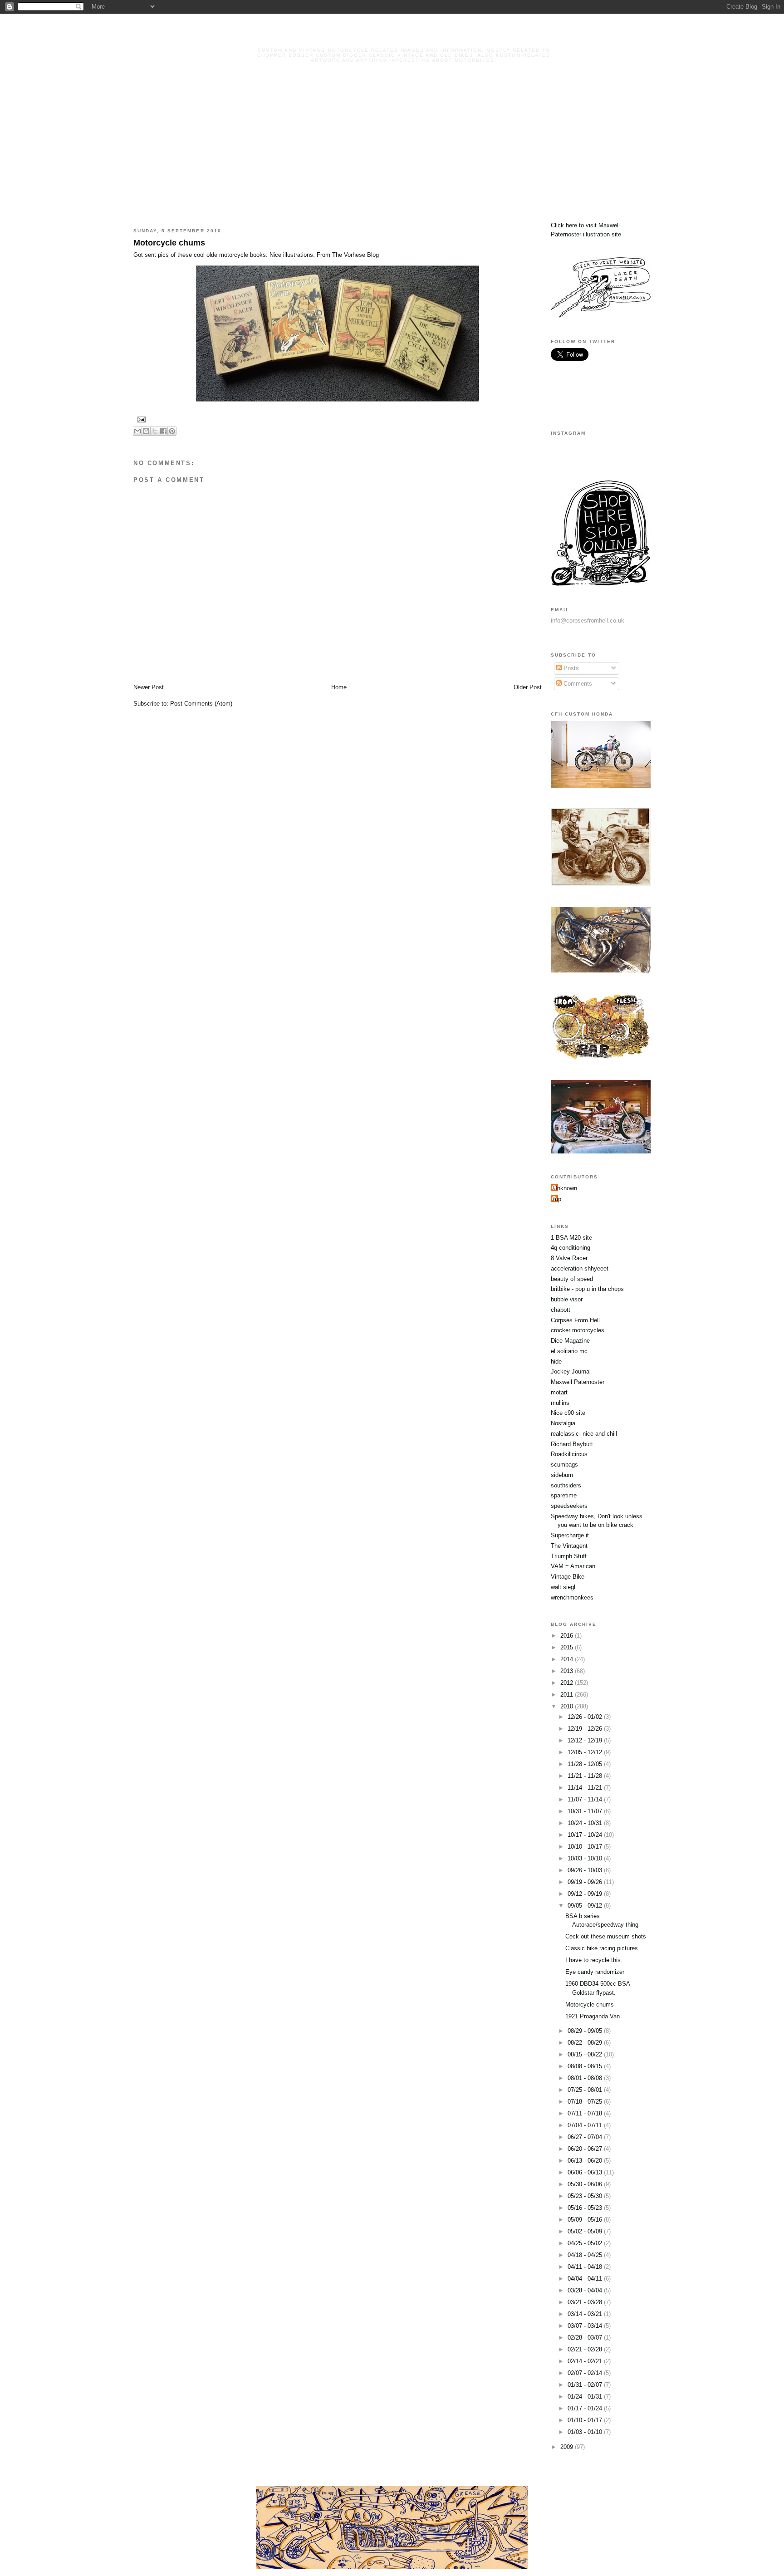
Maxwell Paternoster (578, 1382)
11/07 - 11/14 (586, 1799)
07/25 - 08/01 (586, 2090)
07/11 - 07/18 (586, 2113)
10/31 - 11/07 (586, 1811)
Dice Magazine (570, 1341)
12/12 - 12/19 (586, 1740)
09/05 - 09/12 (586, 1906)
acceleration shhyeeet (580, 1268)
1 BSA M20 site (571, 1238)
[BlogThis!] (146, 431)
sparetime (564, 1495)
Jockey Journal (571, 1371)
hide (556, 1362)
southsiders (566, 1485)
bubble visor (567, 1299)
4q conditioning (571, 1248)
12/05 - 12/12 (586, 1752)
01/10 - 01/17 (586, 2420)
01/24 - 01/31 (586, 2397)
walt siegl (563, 1587)
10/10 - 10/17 (586, 1847)
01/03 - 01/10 (586, 2432)
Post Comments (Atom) (201, 704)
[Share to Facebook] (163, 431)
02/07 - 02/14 (586, 2373)
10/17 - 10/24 (586, 1835)
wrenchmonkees (572, 1597)
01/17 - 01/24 (586, 2408)
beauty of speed (572, 1279)
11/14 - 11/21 (586, 1788)
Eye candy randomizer (595, 1972)
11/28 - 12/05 (586, 1764)
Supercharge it (570, 1535)
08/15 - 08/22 (586, 2054)
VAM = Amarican (573, 1566)
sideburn (562, 1475)
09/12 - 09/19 (586, 1894)
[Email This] (137, 431)
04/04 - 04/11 (586, 2279)
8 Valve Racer (569, 1258)
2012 (568, 1683)
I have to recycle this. (594, 1960)
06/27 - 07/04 (586, 2137)
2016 (568, 1636)
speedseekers (569, 1506)
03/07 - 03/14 (586, 2326)
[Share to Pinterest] (172, 431)
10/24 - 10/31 (586, 1823)
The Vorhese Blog (355, 255)
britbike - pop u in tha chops (587, 1289)
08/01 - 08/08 (586, 2078)
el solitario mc (569, 1351)
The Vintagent (569, 1546)
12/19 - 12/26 (586, 1729)
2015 (568, 1647)
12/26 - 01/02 (586, 1717)
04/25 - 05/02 (586, 2243)
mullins (560, 1403)
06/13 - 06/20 (586, 2161)
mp (557, 1199)
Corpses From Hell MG (404, 37)
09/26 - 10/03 (586, 1870)
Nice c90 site (568, 1413)
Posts (570, 668)
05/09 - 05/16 (586, 2220)
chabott (561, 1310)
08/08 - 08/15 (586, 2066)
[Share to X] (155, 431)
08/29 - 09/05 (586, 2031)
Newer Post (149, 687)
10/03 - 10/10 (586, 1858)
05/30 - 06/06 (586, 2184)
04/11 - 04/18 (586, 2267)
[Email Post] (140, 419)
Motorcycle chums (169, 243)
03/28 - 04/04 (586, 2290)
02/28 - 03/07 (586, 2338)
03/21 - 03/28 (586, 2302)
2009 (568, 2447)
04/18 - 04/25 (586, 2255)
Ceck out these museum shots (606, 1936)
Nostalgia (563, 1423)
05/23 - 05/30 (586, 2196)
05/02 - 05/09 (586, 2231)
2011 (568, 1695)
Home (339, 687)
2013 (568, 1671)
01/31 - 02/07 (586, 2385)
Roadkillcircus (569, 1454)
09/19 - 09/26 (586, 1882)
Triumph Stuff (569, 1556)
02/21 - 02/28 (586, 2349)
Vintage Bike (568, 1577)
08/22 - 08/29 (586, 2043)
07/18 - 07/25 (586, 2102)
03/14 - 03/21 (586, 2314)
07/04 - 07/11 (586, 2125)
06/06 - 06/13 (586, 2172)
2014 (568, 1659)
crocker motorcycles (578, 1330)
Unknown (565, 1188)
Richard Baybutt (572, 1444)
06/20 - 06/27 (586, 2149)
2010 (568, 1706)
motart (559, 1392)
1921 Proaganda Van (593, 2016)
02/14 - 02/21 (586, 2361)
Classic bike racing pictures (602, 1948)
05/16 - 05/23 (586, 2208)
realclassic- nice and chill (584, 1434)
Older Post (528, 687)
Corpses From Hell (575, 1320)
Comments (577, 684)
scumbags (564, 1465)
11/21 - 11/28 (586, 1776)
